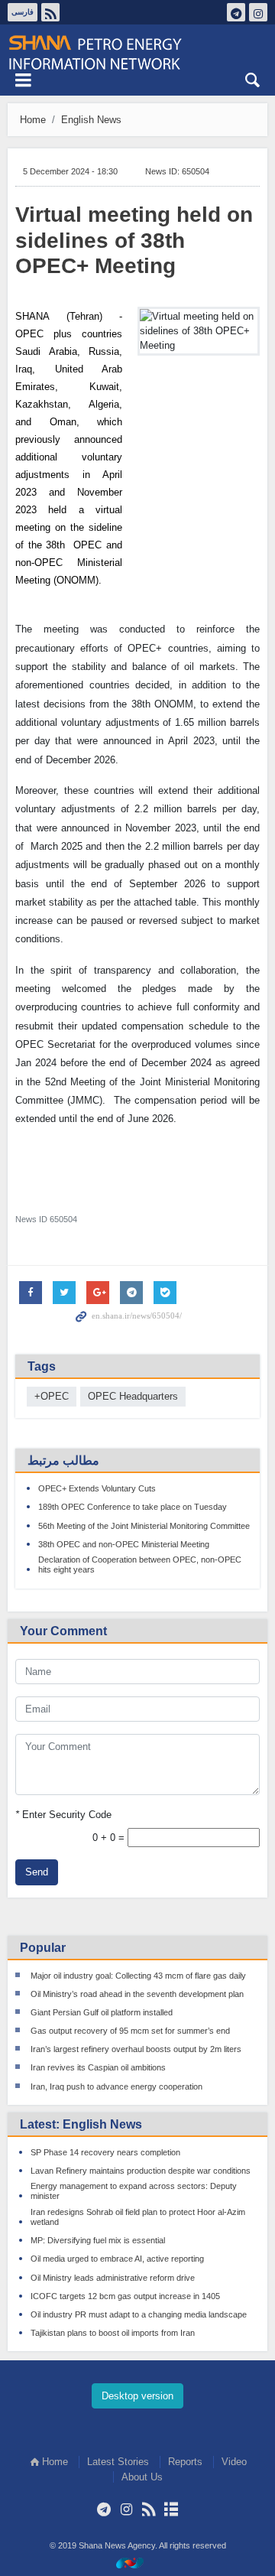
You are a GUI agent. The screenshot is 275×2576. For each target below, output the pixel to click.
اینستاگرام (258, 12)
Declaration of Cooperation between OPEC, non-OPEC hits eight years (140, 1564)
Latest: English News (81, 2124)
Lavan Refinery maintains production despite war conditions (141, 2171)
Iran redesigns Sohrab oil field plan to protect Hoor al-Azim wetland (138, 2217)
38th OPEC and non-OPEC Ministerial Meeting (124, 1544)
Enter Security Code (63, 1815)
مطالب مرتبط (63, 1460)
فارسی (23, 12)
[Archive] (171, 2509)
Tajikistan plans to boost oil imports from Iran (113, 2333)
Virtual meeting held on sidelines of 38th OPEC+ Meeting (134, 240)
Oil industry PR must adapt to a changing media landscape (139, 2314)
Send (37, 1872)
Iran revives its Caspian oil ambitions (98, 2067)
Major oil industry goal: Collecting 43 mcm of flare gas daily (138, 1976)
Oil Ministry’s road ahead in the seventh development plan (137, 1994)
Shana (137, 53)
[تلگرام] (104, 2509)
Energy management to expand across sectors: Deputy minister (134, 2191)
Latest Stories (118, 2462)
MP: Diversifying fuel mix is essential (98, 2240)
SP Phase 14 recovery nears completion (105, 2152)
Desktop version (137, 2396)
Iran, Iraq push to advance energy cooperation (116, 2086)
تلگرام (236, 12)
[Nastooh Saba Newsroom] (137, 2563)
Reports (185, 2462)
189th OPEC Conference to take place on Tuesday (133, 1507)
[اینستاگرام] (126, 2509)
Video (234, 2462)
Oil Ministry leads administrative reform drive (113, 2278)
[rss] (149, 2509)
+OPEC (52, 1396)
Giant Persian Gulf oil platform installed (102, 2012)
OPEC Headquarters (133, 1396)
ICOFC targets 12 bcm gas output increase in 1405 (125, 2296)
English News (91, 120)
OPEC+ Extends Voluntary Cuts (97, 1488)
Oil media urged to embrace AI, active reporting (117, 2259)
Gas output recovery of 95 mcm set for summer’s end (130, 2031)
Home (33, 120)
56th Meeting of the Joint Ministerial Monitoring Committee (144, 1526)
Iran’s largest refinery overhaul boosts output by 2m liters (136, 2049)
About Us (142, 2477)
